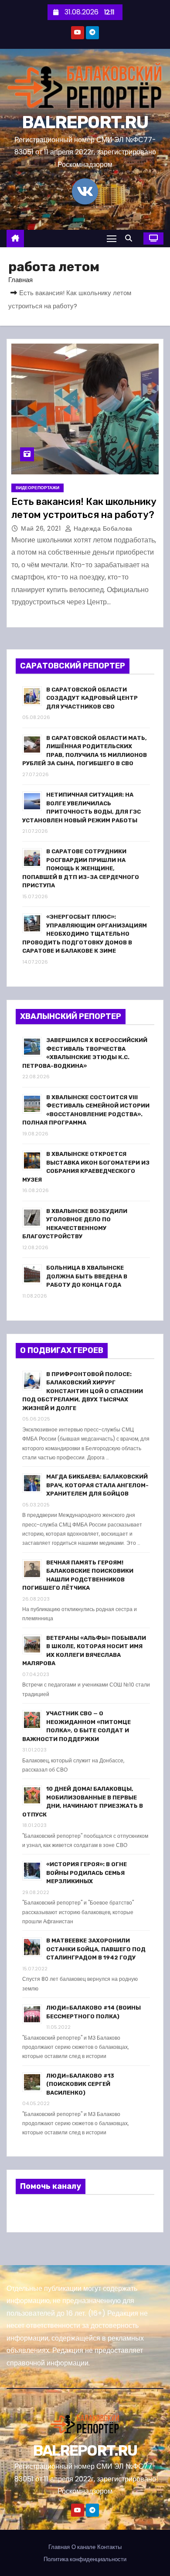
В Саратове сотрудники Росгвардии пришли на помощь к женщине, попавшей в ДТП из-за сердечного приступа (81, 868)
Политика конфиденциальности (85, 2559)
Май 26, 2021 (42, 528)
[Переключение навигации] (112, 238)
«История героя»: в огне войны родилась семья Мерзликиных (87, 1873)
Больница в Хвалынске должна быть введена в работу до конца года (87, 1276)
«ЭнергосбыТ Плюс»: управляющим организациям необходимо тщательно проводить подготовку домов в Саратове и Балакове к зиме (85, 934)
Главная (20, 280)
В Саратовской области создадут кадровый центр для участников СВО (92, 698)
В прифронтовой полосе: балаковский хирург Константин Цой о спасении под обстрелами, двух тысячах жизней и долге (83, 1391)
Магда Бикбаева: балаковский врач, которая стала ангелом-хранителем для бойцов (97, 1485)
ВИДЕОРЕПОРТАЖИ (37, 488)
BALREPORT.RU (85, 122)
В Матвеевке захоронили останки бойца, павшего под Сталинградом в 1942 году (96, 1949)
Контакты (109, 2547)
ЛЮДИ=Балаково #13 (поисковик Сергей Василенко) (80, 2084)
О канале (83, 2547)
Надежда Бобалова (102, 528)
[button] (131, 238)
